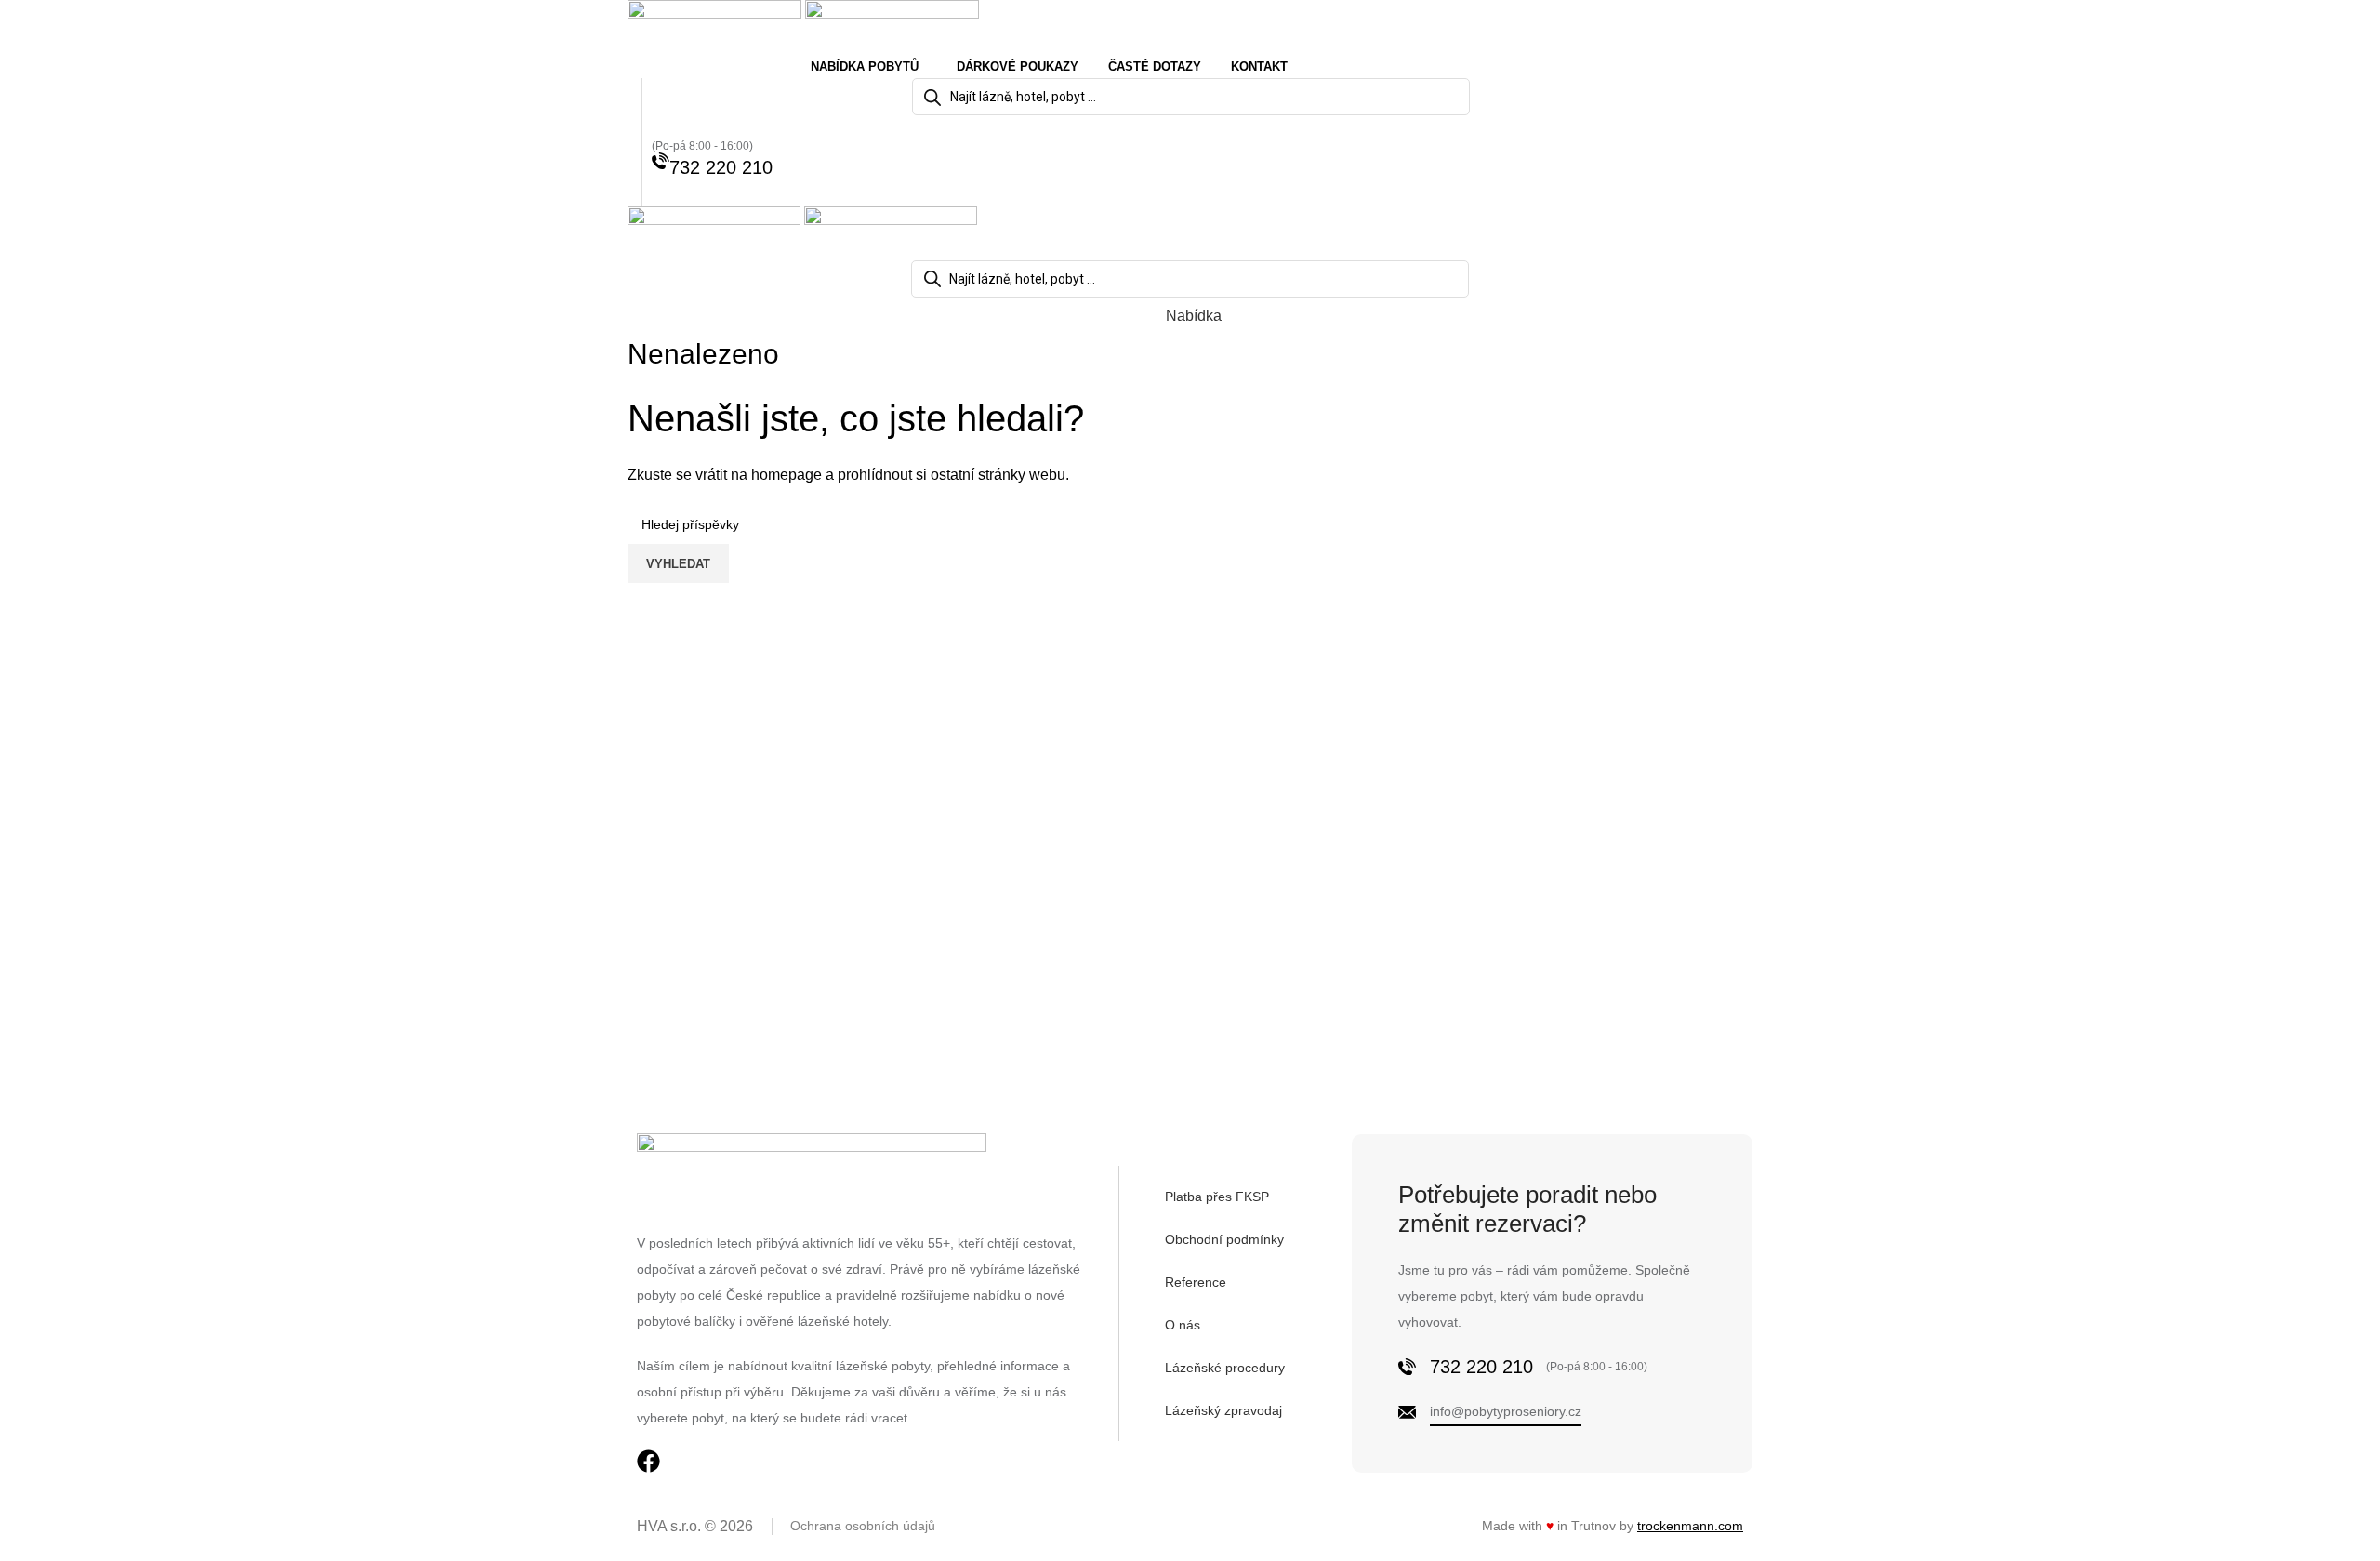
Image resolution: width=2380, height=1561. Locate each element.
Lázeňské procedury (1225, 1368)
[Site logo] (716, 26)
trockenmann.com (1690, 1526)
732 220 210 (721, 167)
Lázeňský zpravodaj (1223, 1410)
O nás (1183, 1325)
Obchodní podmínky (1224, 1239)
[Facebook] (648, 1461)
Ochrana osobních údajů (863, 1526)
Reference (1196, 1282)
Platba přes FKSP (1217, 1197)
